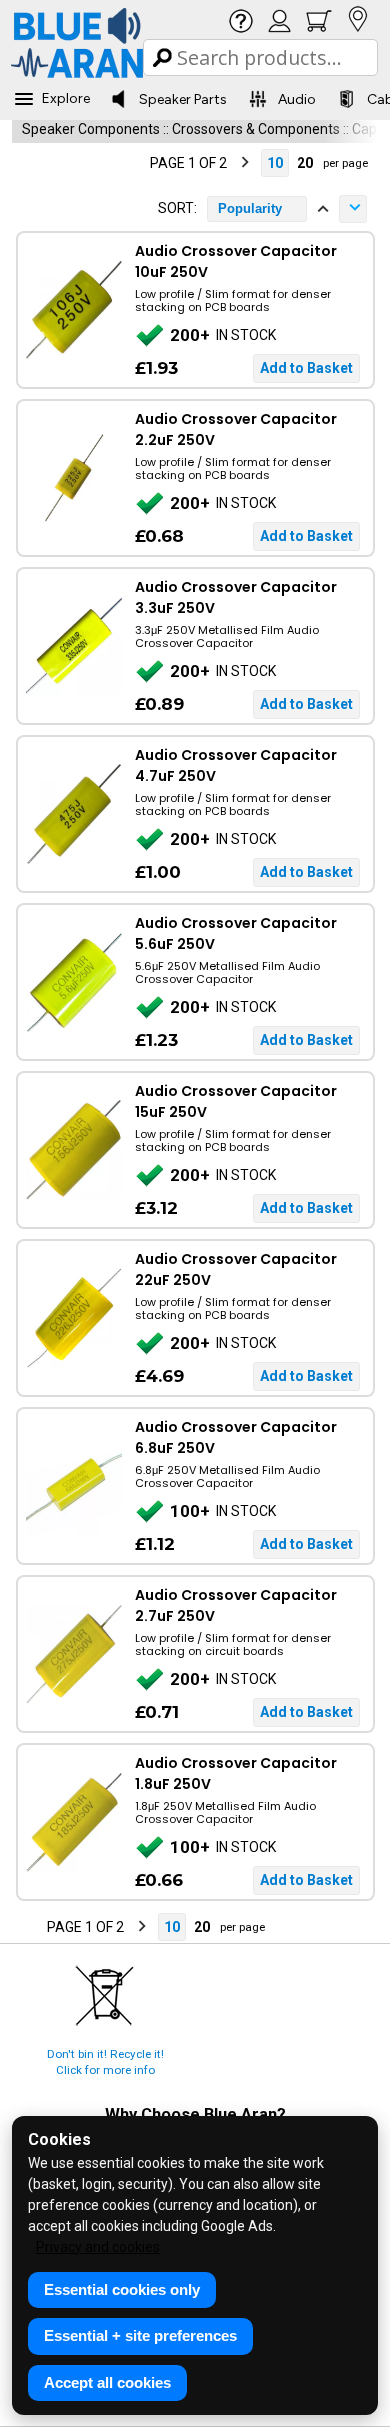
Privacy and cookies (98, 2247)
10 (275, 163)
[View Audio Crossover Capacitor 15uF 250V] (73, 1150)
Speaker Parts (183, 99)
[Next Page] (245, 163)
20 (305, 163)
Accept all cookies (107, 2382)
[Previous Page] (132, 163)
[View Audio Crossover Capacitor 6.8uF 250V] (73, 1486)
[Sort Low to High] (323, 209)
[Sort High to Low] (353, 209)
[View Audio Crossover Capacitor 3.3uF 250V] (73, 646)
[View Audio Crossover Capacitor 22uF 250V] (73, 1318)
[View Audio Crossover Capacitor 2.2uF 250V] (73, 478)
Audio (297, 99)
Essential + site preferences (140, 2335)
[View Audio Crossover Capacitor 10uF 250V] (73, 310)
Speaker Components (91, 129)
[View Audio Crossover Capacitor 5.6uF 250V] (73, 982)
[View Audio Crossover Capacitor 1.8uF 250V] (73, 1822)
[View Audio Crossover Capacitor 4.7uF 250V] (73, 814)
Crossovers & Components (256, 129)
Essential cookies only (122, 2289)
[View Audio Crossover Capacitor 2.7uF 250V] (73, 1654)
